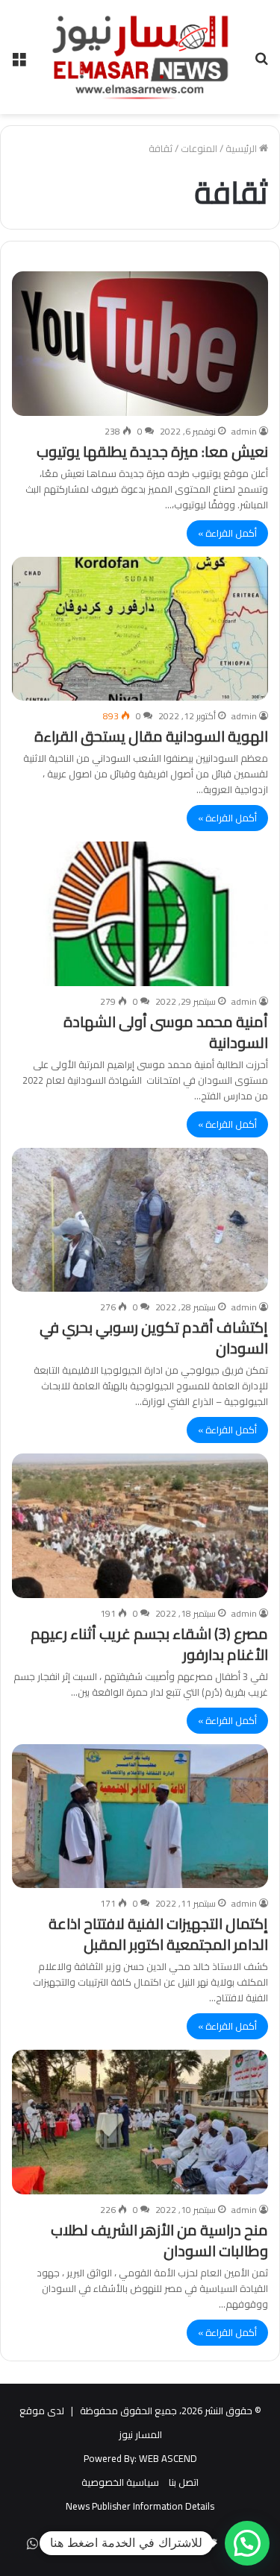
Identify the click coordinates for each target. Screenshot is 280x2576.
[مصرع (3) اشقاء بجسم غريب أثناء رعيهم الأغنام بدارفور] (140, 1525)
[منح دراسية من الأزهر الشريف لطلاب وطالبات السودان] (140, 2122)
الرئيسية (242, 148)
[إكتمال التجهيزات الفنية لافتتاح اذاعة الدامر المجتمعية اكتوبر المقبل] (140, 1816)
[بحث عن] (261, 63)
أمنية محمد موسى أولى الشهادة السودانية (166, 1032)
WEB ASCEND (168, 2458)
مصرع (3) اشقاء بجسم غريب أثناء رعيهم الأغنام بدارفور (149, 1644)
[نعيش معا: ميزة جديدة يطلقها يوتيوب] (140, 343)
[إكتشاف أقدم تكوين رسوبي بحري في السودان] (140, 1220)
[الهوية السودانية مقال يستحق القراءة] (140, 629)
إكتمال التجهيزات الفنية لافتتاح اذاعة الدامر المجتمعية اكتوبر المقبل (158, 1934)
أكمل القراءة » (227, 533)
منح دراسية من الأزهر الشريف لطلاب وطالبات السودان (159, 2240)
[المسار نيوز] (140, 57)
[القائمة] (19, 63)
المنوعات (199, 148)
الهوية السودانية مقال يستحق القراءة (151, 736)
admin (244, 431)
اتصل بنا (184, 2482)
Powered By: (110, 2458)
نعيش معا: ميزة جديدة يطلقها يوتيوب (152, 451)
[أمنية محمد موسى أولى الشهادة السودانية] (140, 913)
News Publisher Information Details (140, 2506)
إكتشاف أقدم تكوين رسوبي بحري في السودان (154, 1338)
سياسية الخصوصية (120, 2482)
